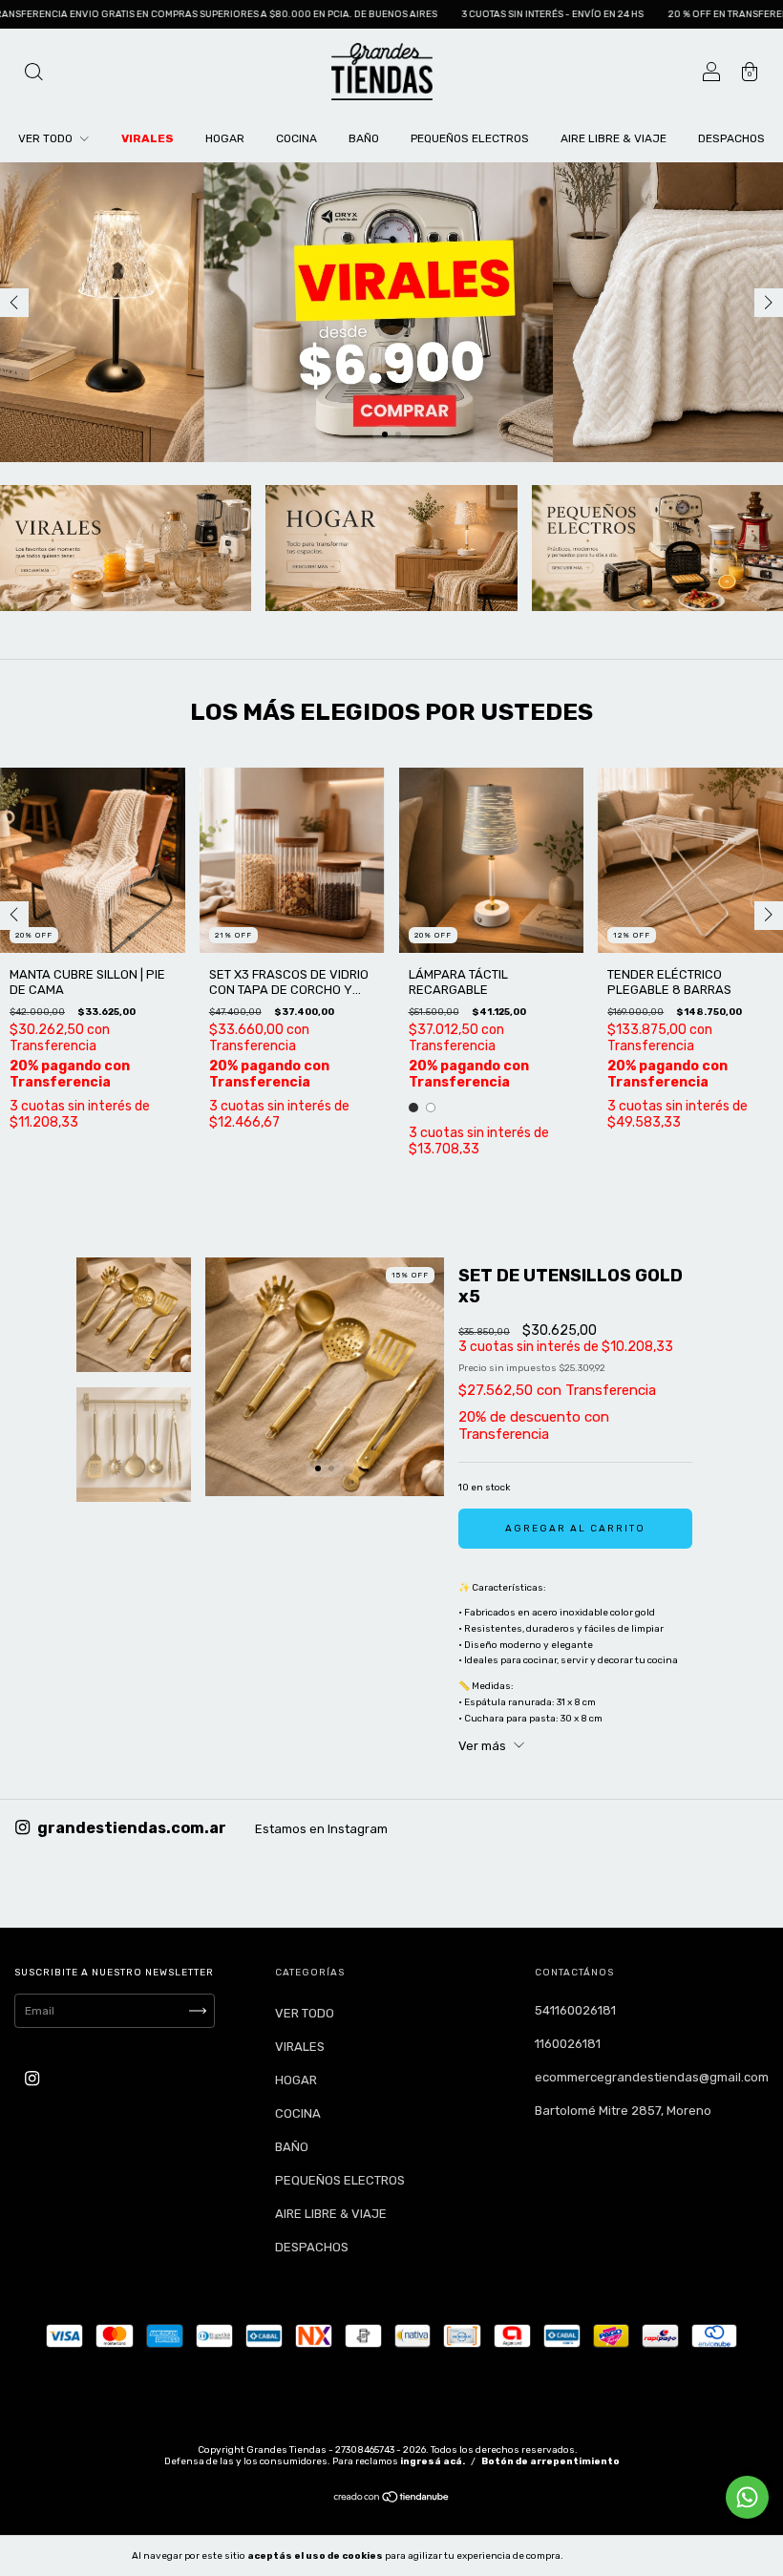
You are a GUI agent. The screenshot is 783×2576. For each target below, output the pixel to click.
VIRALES (148, 138)
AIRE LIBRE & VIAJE (614, 138)
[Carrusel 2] (391, 548)
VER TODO (47, 138)
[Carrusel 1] (391, 312)
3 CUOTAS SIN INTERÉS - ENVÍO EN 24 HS (470, 14)
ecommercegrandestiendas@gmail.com (652, 2077)
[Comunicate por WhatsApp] (747, 2497)
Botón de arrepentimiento (550, 2461)
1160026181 (568, 2044)
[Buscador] (33, 74)
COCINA (296, 138)
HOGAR (225, 138)
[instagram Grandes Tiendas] (32, 2078)
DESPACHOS (731, 138)
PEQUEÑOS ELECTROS (470, 138)
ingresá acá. (433, 2461)
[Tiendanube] (392, 2500)
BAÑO (364, 138)
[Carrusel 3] (657, 548)
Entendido (615, 2555)
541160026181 (575, 2010)
